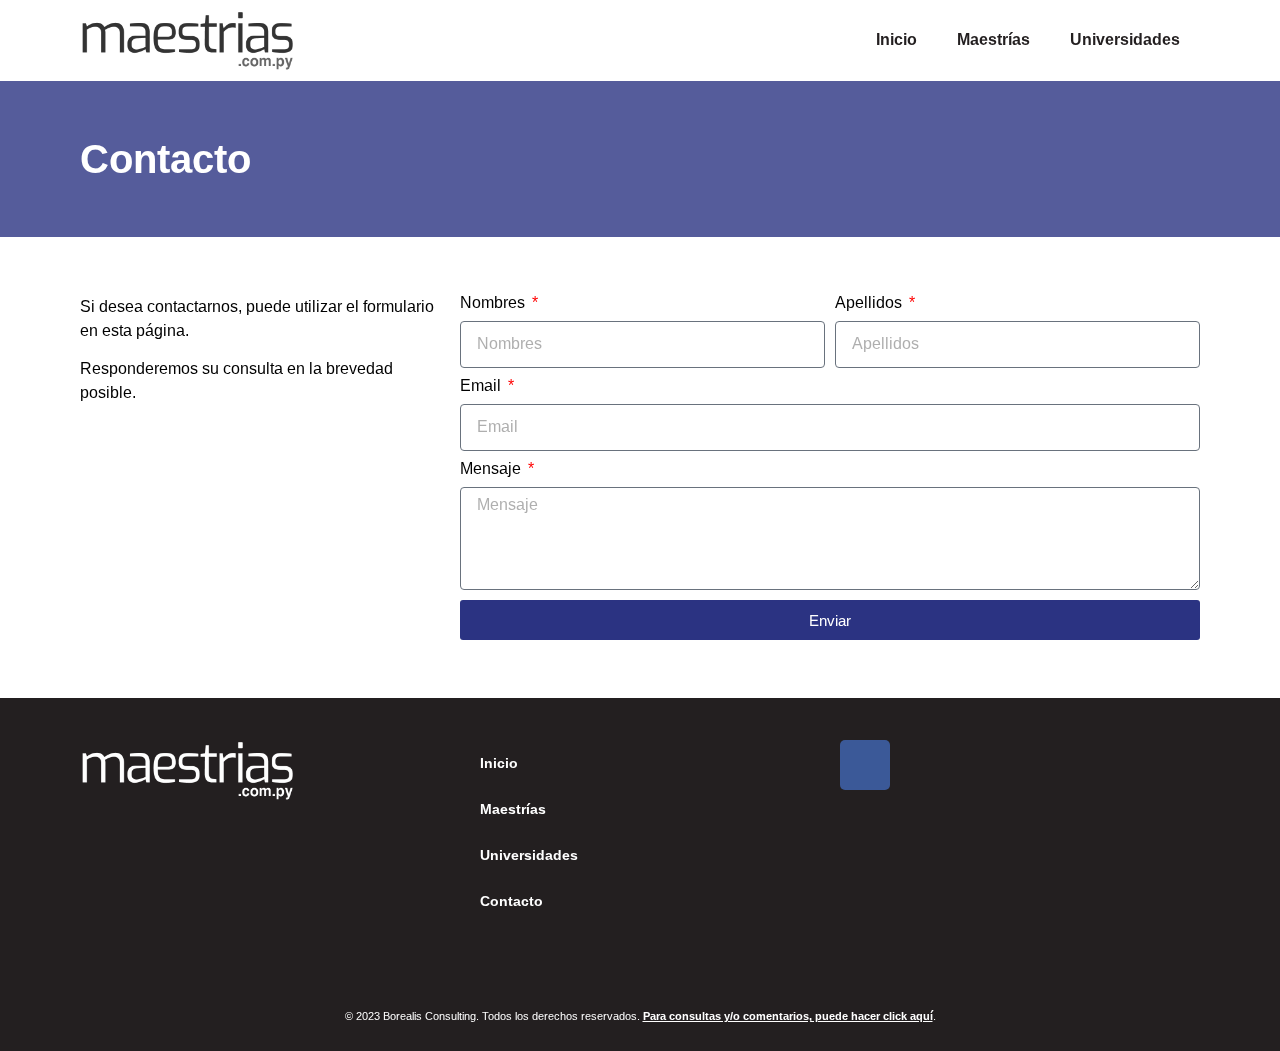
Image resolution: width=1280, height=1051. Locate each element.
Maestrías (993, 39)
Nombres (494, 303)
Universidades (1125, 39)
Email (482, 386)
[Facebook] (865, 765)
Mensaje (492, 469)
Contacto (511, 901)
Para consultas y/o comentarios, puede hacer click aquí (788, 1016)
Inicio (896, 39)
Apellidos (870, 303)
